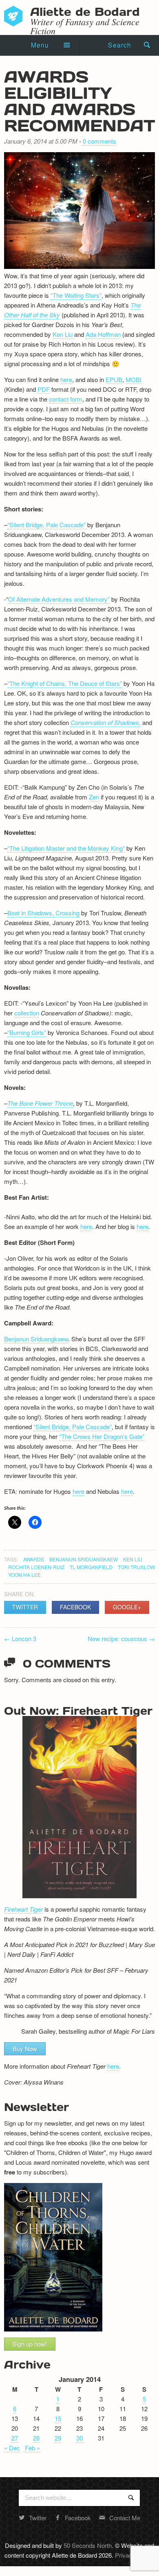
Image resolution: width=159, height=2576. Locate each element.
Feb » (32, 2448)
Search (120, 45)
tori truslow (136, 1567)
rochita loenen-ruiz (36, 1567)
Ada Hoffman (103, 334)
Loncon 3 (20, 1638)
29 (58, 2438)
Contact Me (125, 2518)
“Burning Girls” (27, 1032)
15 (58, 2418)
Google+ (127, 1607)
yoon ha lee (24, 1575)
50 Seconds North (88, 2545)
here (66, 379)
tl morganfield (91, 1567)
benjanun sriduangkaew (84, 1559)
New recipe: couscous (121, 1638)
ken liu (133, 1559)
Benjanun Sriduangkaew (36, 1339)
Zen (94, 797)
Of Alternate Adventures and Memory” (59, 599)
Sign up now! (30, 2344)
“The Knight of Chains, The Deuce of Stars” (65, 683)
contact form (66, 399)
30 (79, 2438)
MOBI (134, 379)
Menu (40, 45)
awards (34, 1559)
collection (27, 1013)
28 (36, 2438)
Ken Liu (63, 334)
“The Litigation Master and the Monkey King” (66, 848)
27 (15, 2438)
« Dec (12, 2448)
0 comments (99, 141)
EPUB (114, 379)
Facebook (75, 1607)
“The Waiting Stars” (76, 295)
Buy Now (25, 2049)
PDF (44, 389)
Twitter (25, 1607)
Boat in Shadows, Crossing (43, 913)
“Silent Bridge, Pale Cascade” (47, 525)
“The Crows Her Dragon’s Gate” (102, 1436)
